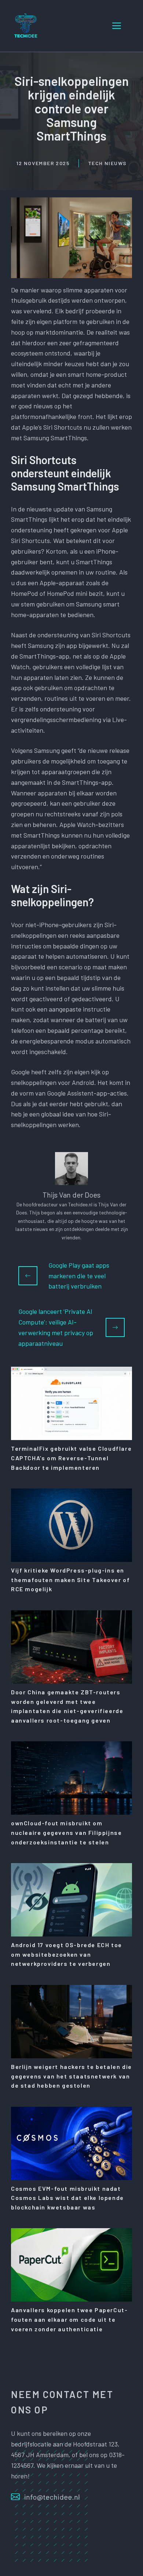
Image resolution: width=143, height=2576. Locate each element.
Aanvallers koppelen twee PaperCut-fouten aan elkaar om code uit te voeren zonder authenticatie (69, 2319)
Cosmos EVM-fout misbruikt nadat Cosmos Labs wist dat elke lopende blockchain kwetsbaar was (67, 2198)
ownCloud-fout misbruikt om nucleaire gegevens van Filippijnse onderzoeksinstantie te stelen (66, 1832)
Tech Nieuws (107, 163)
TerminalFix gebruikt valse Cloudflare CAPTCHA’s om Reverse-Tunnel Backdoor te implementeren (71, 1458)
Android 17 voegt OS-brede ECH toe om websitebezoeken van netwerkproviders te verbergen (67, 1954)
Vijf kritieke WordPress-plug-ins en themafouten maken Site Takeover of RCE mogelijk (70, 1580)
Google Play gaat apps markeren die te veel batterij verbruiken (79, 1276)
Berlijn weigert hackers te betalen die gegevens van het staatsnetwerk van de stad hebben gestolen (71, 2076)
